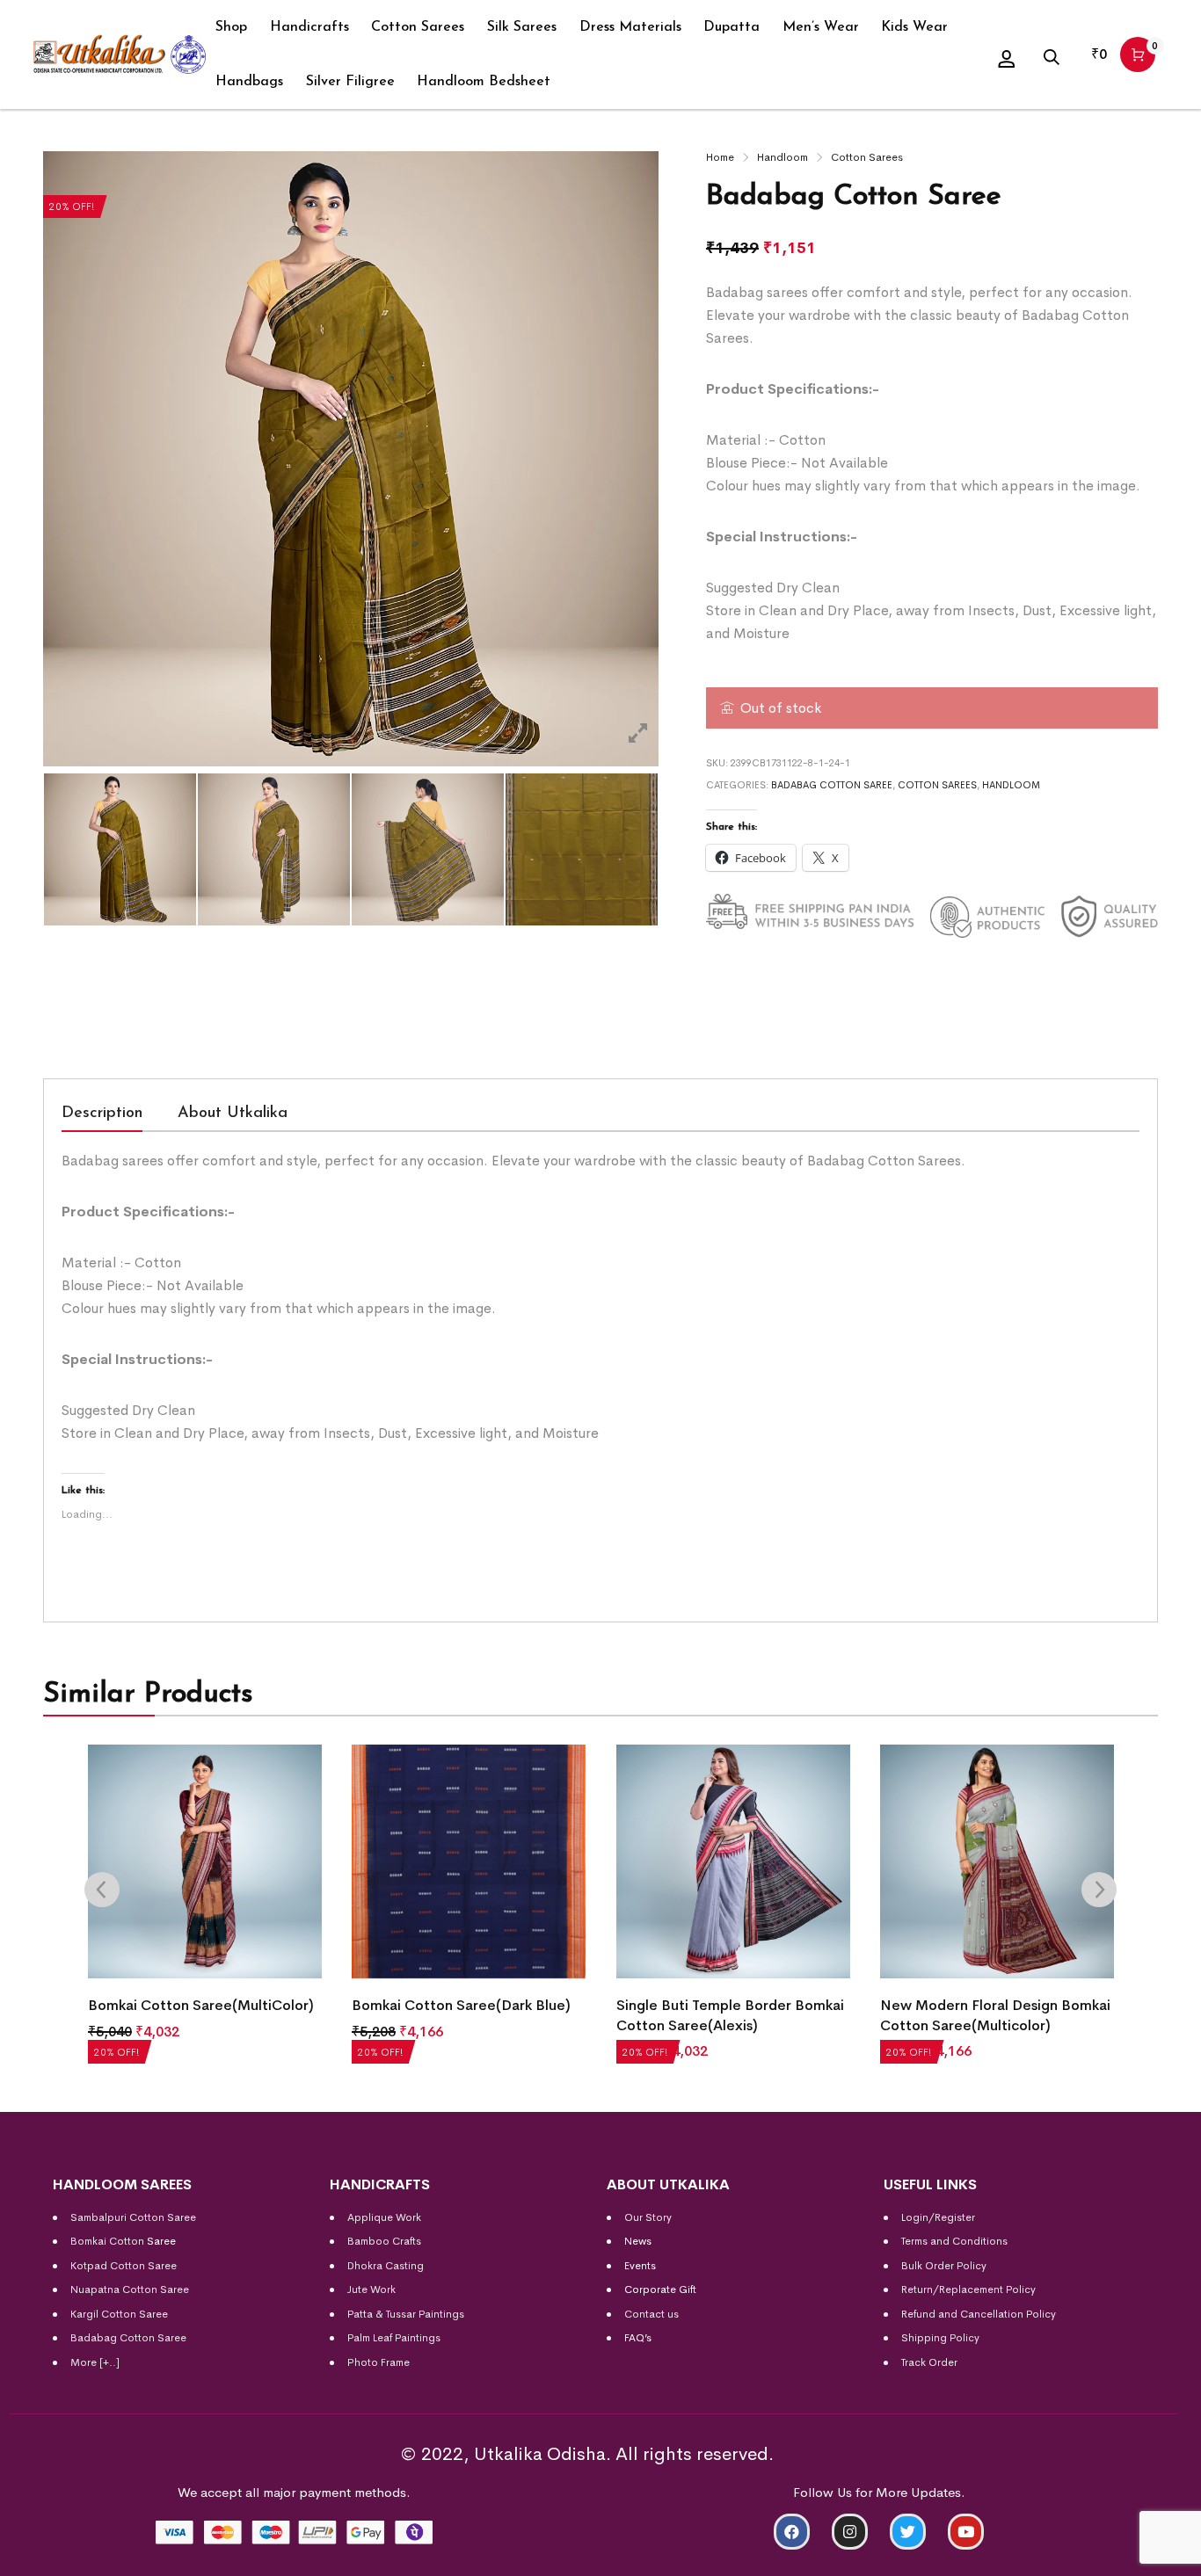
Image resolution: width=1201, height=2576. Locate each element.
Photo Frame (378, 2362)
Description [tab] (102, 1114)
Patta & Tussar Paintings (406, 2314)
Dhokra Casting (386, 2266)
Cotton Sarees (867, 157)
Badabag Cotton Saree (832, 785)
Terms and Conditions (954, 2241)
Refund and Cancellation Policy (979, 2314)
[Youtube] (966, 2532)
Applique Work (384, 2217)
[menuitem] (231, 27)
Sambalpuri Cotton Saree (133, 2217)
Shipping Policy (940, 2338)
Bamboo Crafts (384, 2241)
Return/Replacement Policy (968, 2289)
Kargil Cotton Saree (119, 2314)
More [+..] (95, 2362)
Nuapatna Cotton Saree (130, 2289)
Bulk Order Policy (944, 2266)
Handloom (782, 157)
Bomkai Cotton (107, 2241)
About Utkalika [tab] (233, 1114)
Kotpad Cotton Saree (124, 2266)
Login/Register (938, 2217)
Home (720, 157)
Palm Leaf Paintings (394, 2338)
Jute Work (371, 2289)
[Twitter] (908, 2532)
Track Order (929, 2362)
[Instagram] (850, 2532)
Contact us (651, 2314)
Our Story (648, 2217)
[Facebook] (792, 2532)
